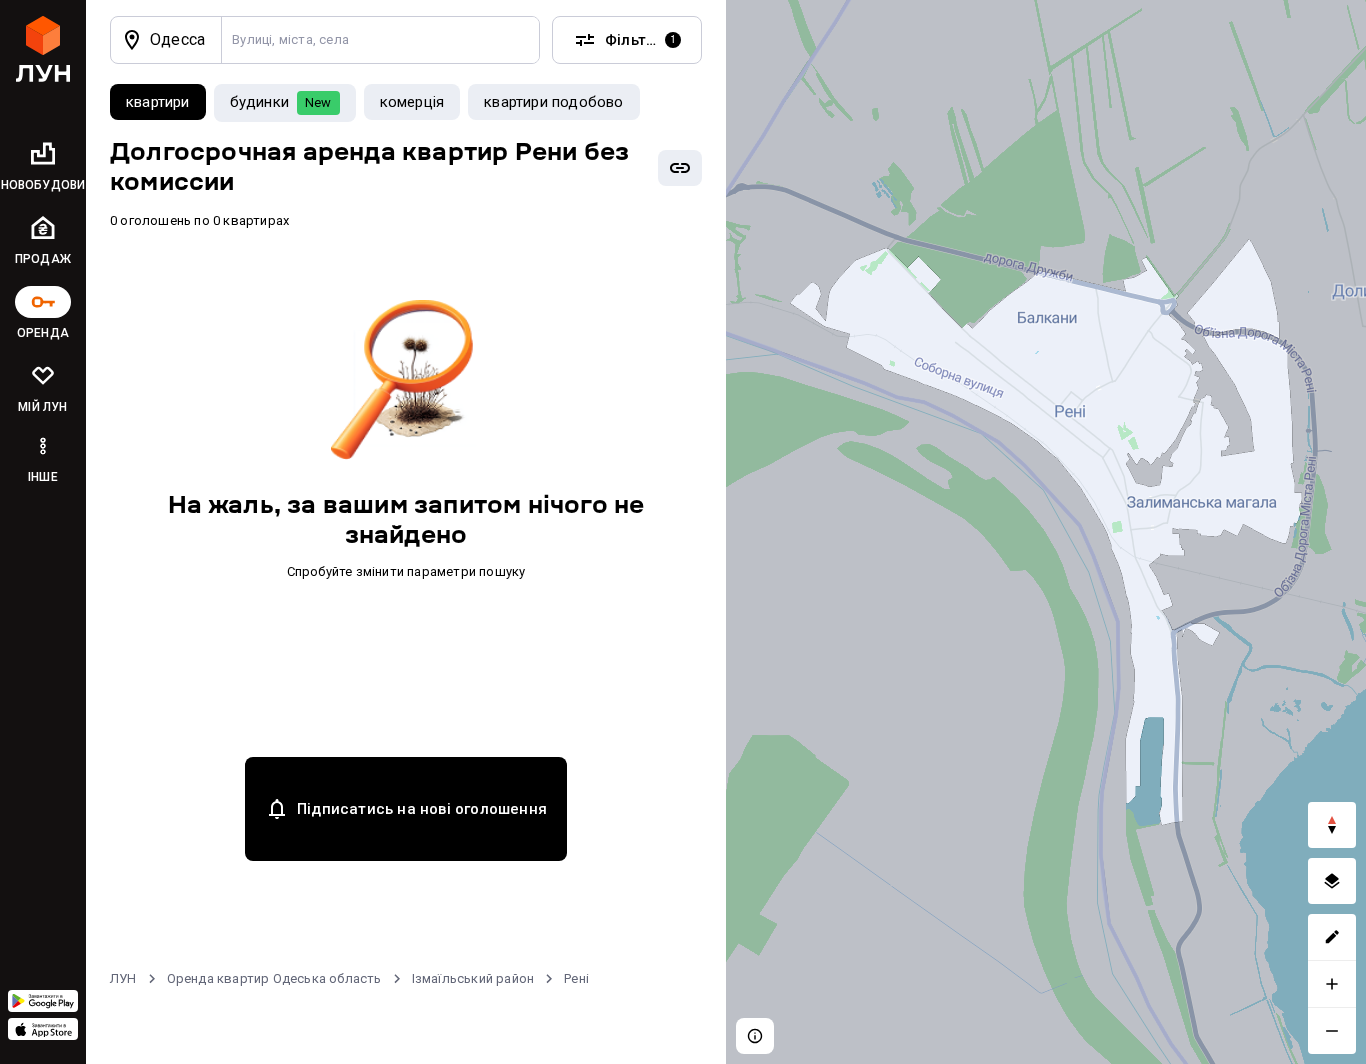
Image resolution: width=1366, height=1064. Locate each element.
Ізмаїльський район (473, 978)
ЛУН (123, 978)
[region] (1046, 532)
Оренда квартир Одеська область (274, 978)
